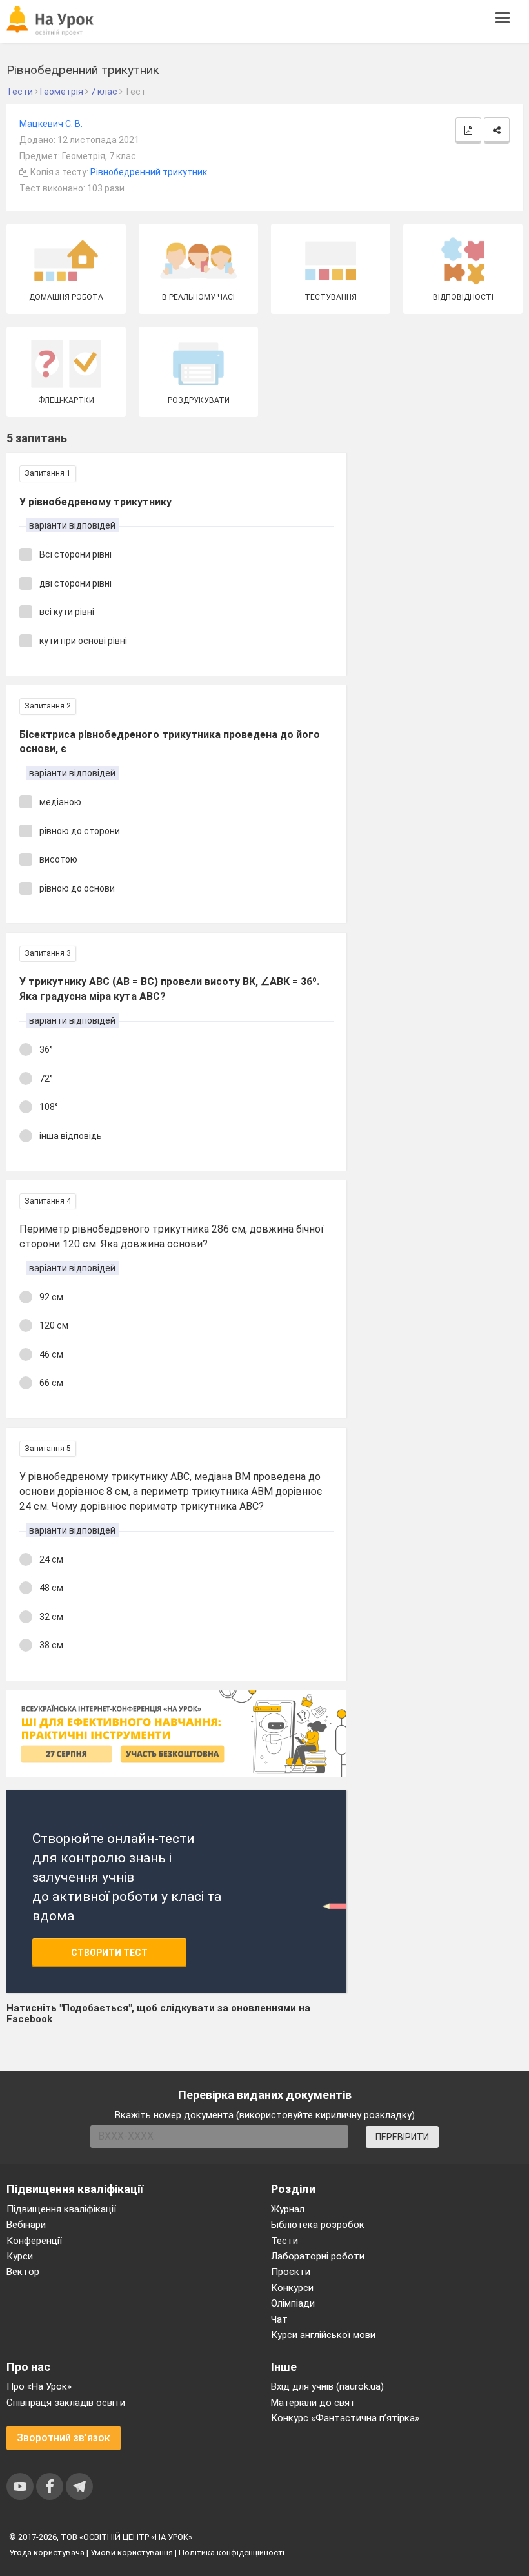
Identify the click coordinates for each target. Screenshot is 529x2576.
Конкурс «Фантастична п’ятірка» (345, 2418)
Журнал (288, 2209)
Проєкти (291, 2272)
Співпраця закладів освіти (66, 2403)
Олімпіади (293, 2303)
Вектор (23, 2272)
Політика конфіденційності (232, 2552)
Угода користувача (47, 2552)
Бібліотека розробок (318, 2225)
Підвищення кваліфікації (61, 2209)
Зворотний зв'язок (64, 2438)
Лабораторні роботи (318, 2256)
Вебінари (26, 2225)
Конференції (34, 2241)
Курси (20, 2256)
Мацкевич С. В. (51, 124)
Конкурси (292, 2288)
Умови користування (132, 2552)
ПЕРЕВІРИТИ (402, 2137)
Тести (284, 2241)
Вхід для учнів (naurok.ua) (327, 2386)
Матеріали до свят (313, 2403)
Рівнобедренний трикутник (149, 172)
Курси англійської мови (323, 2335)
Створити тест (109, 1953)
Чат (279, 2319)
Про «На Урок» (39, 2386)
